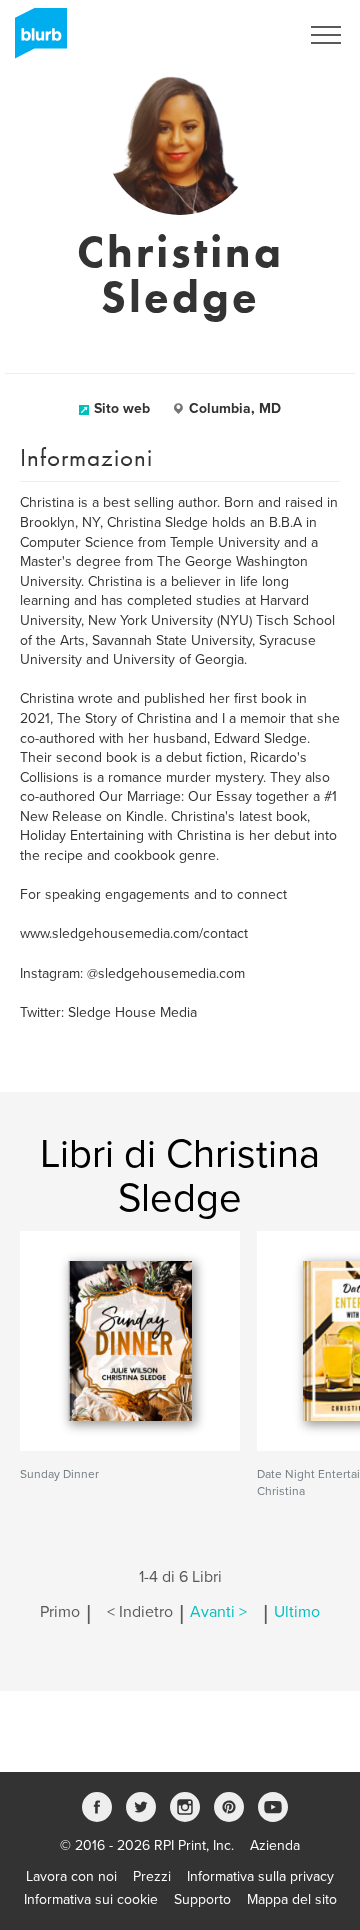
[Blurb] (35, 40)
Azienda (275, 1845)
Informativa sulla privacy (260, 1876)
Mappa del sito (292, 1899)
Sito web (122, 408)
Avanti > (218, 1612)
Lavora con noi (71, 1876)
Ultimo (297, 1612)
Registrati (243, 35)
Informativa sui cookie (91, 1899)
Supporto (202, 1899)
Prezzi (152, 1876)
